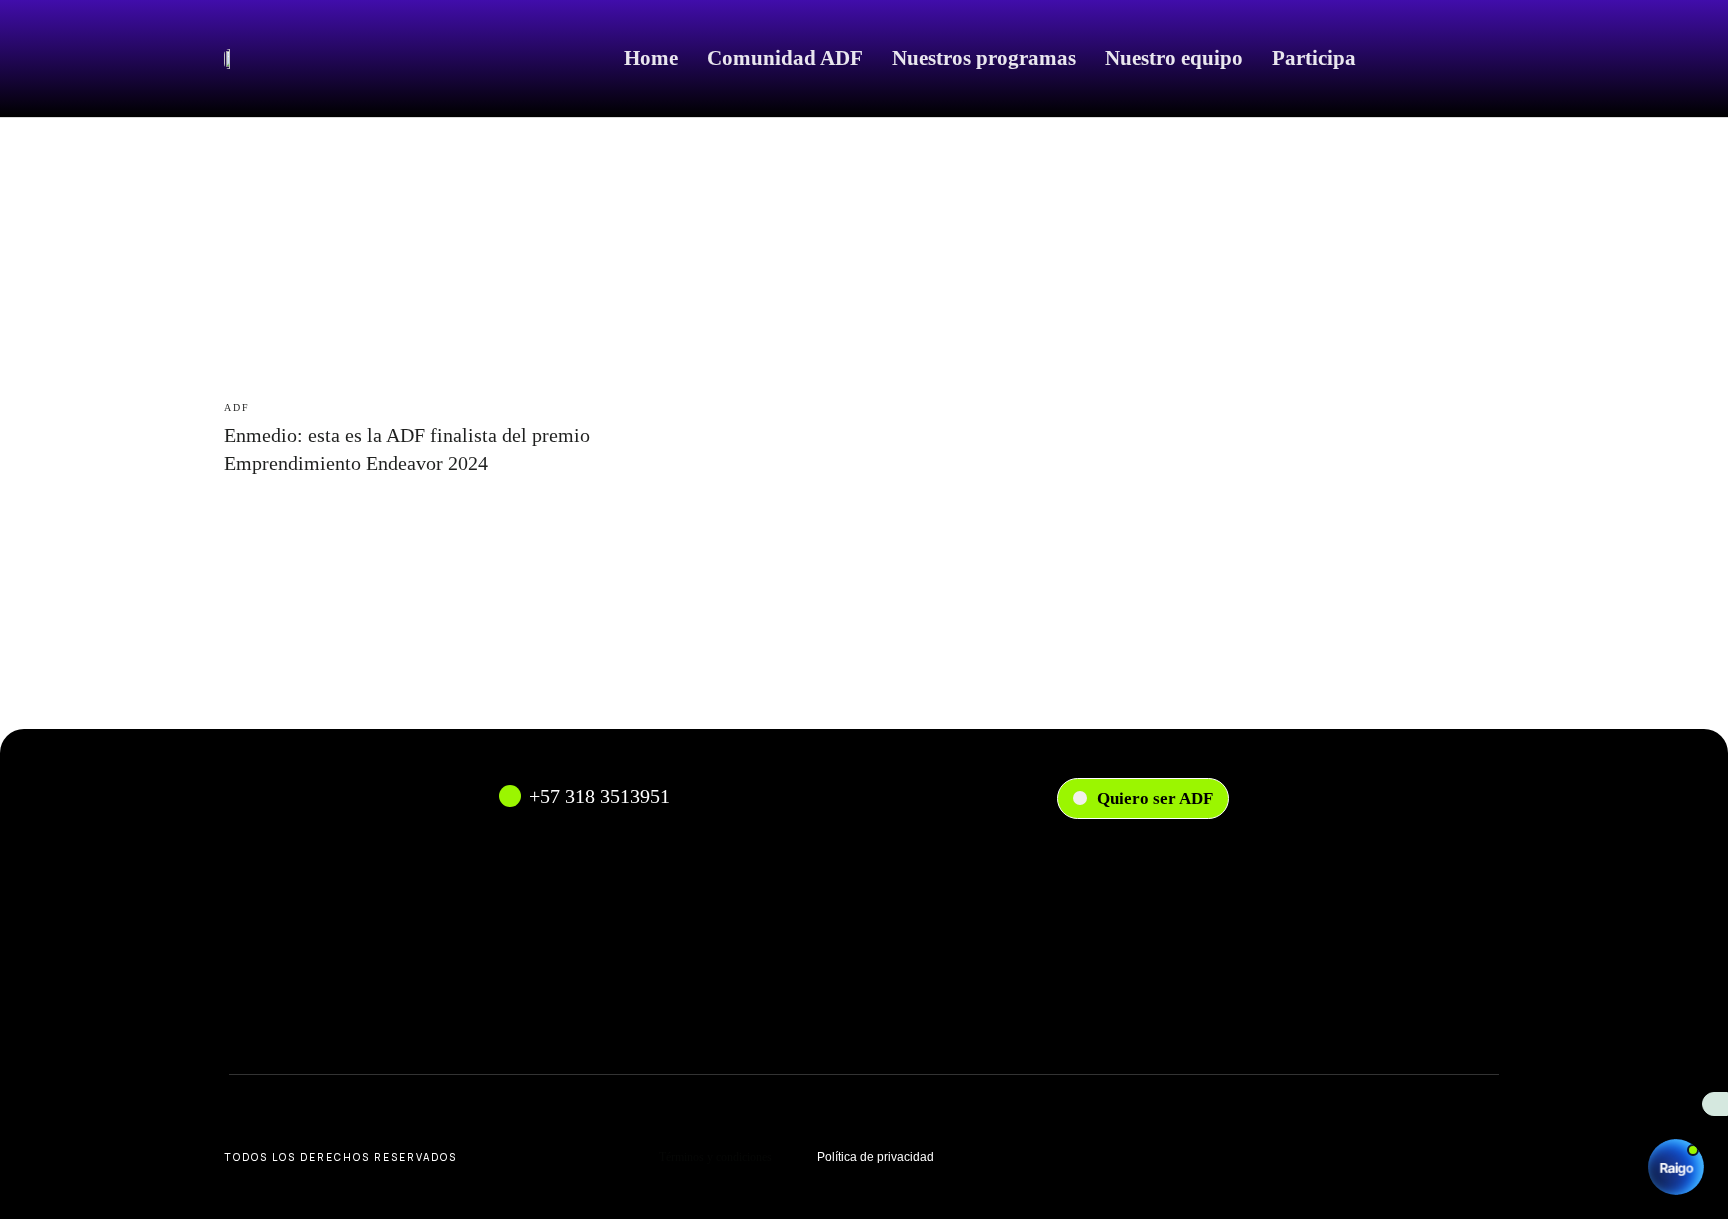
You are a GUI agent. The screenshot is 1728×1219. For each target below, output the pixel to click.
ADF (237, 407)
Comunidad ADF (785, 58)
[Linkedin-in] (1265, 1153)
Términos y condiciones (715, 1157)
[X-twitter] (1372, 1153)
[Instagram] (1050, 1153)
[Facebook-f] (1158, 1153)
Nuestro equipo (1174, 58)
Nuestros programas (984, 58)
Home (651, 58)
